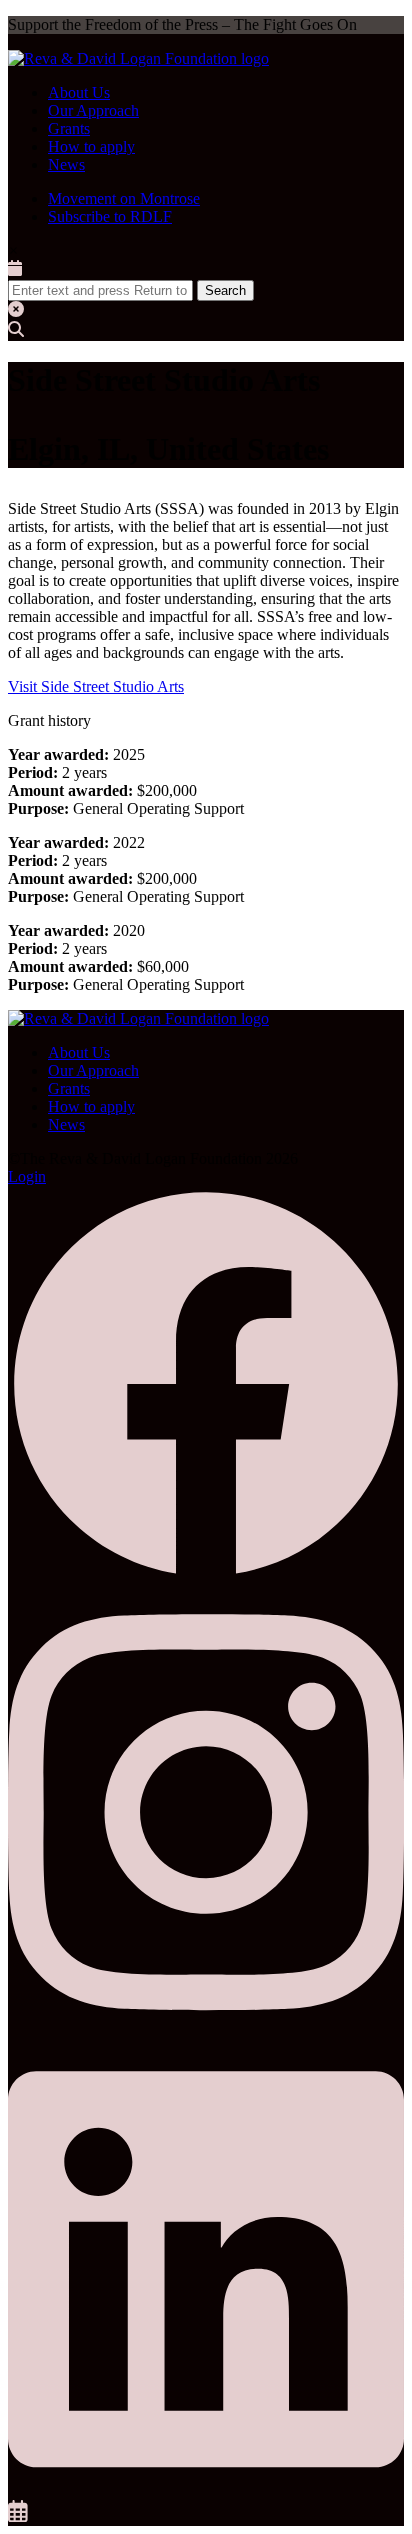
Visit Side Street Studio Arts (96, 686)
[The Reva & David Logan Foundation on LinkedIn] (206, 2490)
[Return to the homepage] (138, 58)
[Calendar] (18, 2516)
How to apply (91, 146)
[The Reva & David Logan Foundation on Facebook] (206, 1576)
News (66, 164)
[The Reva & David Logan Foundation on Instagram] (206, 2033)
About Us (79, 92)
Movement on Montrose (124, 198)
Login (27, 1176)
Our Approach (93, 110)
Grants (69, 128)
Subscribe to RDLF (110, 216)
